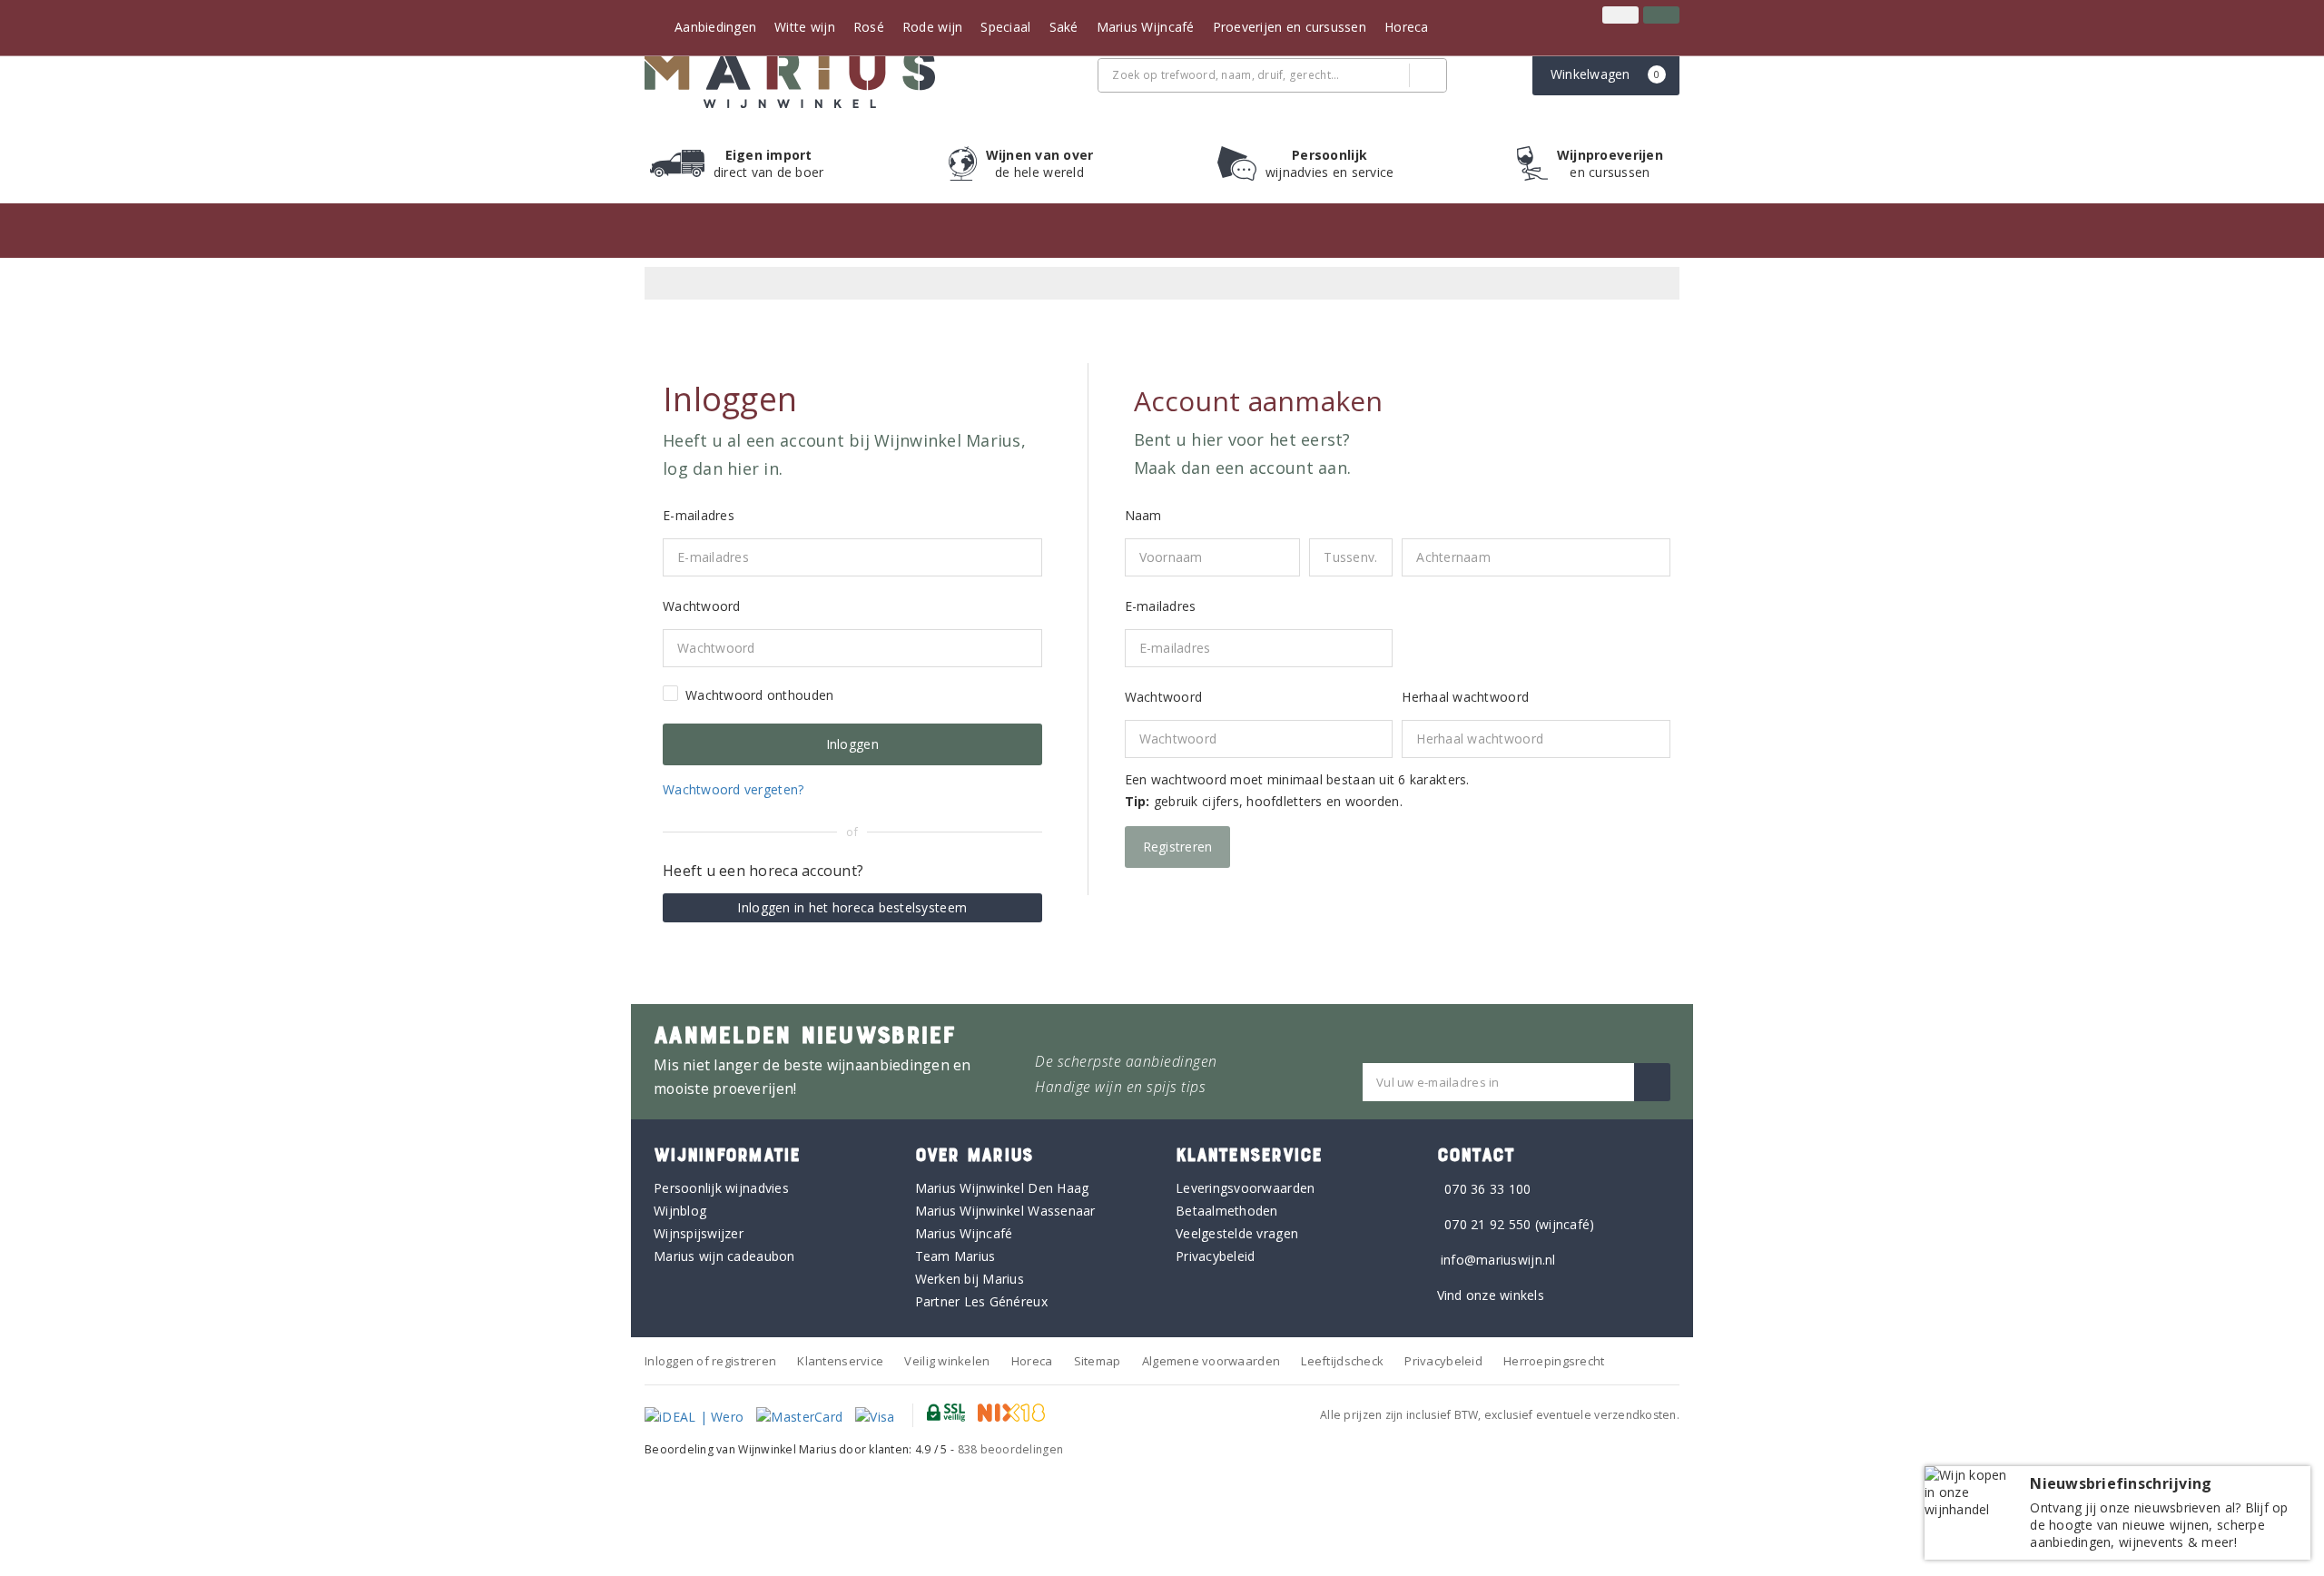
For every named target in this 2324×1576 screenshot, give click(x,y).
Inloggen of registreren (710, 1361)
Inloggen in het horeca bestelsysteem (852, 907)
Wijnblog (680, 1211)
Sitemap (1098, 1361)
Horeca (1407, 27)
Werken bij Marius (970, 1279)
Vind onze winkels (1491, 1295)
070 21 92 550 (1487, 1224)
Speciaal (1005, 27)
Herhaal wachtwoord (1465, 697)
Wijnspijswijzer (699, 1233)
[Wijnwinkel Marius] (790, 78)
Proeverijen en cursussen (1290, 27)
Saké (1064, 27)
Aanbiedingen (715, 27)
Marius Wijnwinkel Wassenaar (1005, 1211)
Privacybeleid (1215, 1256)
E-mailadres (1161, 606)
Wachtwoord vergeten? (733, 789)
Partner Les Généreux (981, 1301)
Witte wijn (805, 27)
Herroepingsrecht (1554, 1361)
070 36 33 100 (1487, 1189)
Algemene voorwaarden (1211, 1361)
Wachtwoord (1164, 697)
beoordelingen (1011, 1449)
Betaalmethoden (1227, 1211)
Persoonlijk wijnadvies (721, 1188)
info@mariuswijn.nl (1498, 1260)
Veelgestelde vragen (1237, 1233)
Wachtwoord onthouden (759, 695)
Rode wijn (932, 27)
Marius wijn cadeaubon (724, 1256)
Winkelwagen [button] (1605, 74)
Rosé (869, 27)
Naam (1143, 515)
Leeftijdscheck (1342, 1361)
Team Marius (955, 1256)
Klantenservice (840, 1361)
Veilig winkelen (947, 1361)
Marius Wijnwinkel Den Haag (1002, 1188)
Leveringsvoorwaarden (1245, 1188)
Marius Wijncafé (1146, 27)
